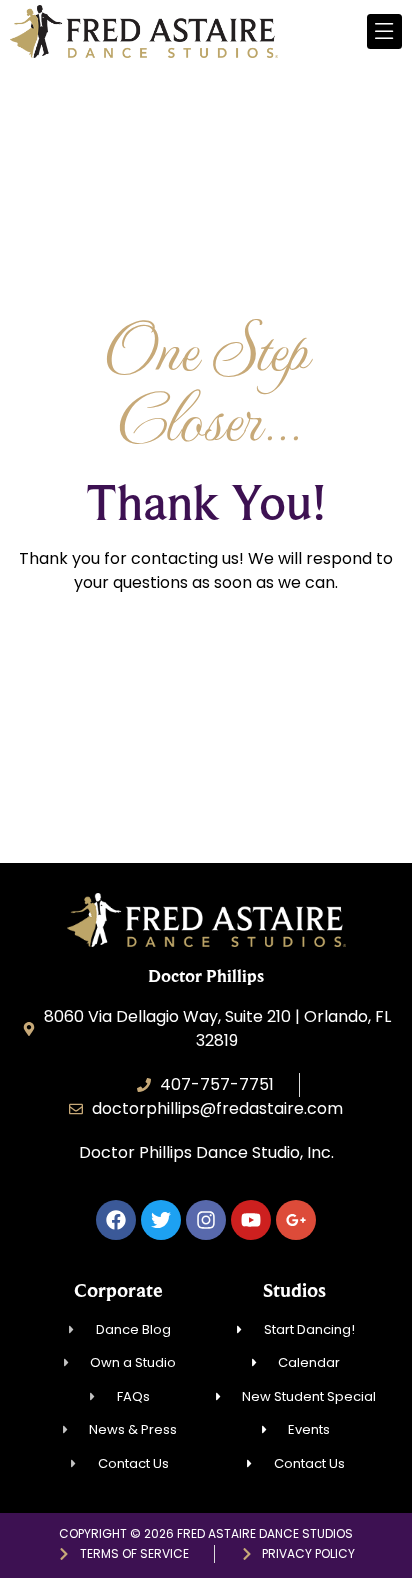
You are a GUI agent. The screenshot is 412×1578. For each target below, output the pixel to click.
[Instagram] (206, 1220)
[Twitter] (161, 1220)
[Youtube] (251, 1220)
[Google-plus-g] (296, 1220)
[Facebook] (116, 1220)
